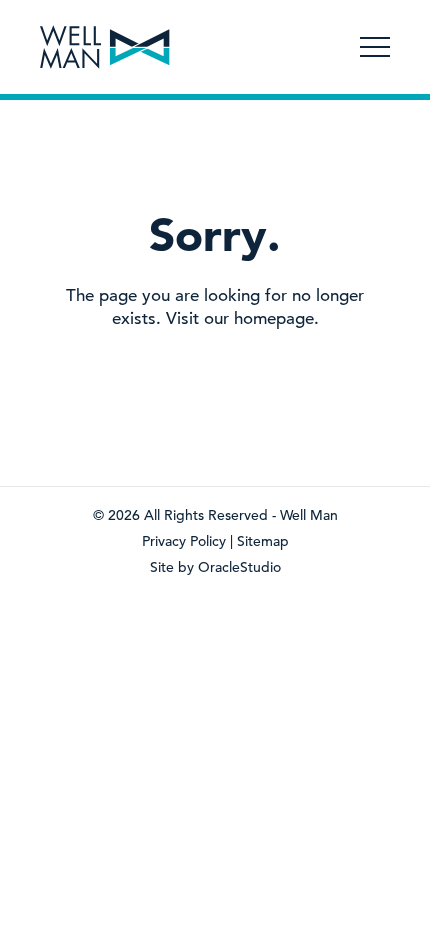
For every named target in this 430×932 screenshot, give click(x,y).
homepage (274, 318)
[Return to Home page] (105, 49)
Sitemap (263, 541)
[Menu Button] (375, 47)
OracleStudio (239, 567)
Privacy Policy (184, 541)
